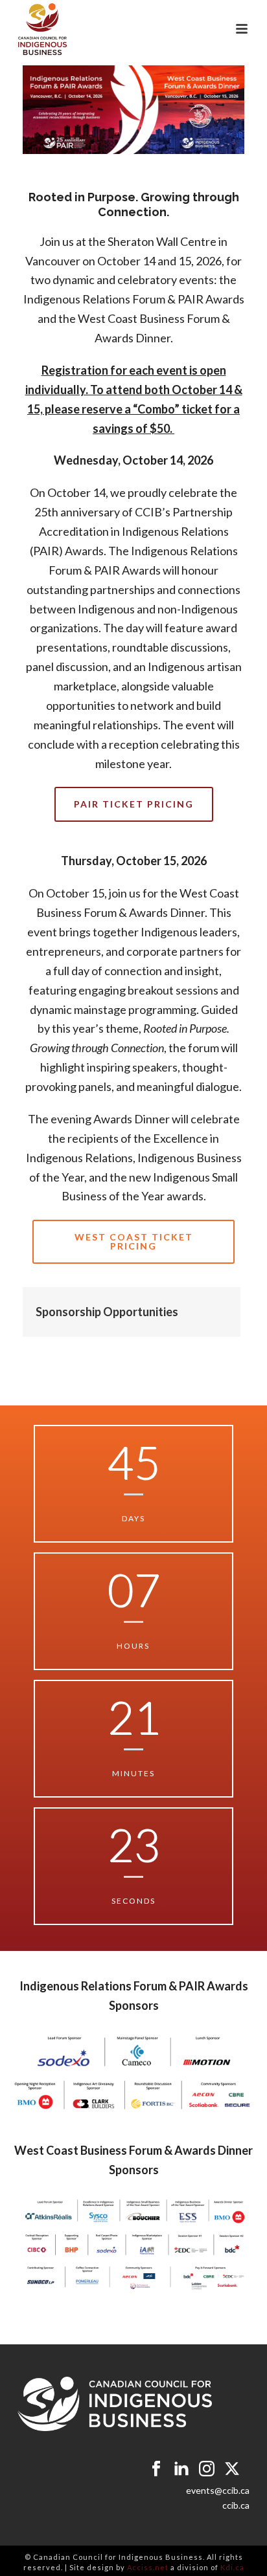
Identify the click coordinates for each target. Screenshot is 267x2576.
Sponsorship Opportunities (107, 1312)
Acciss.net (148, 2567)
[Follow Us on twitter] (232, 2469)
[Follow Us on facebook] (156, 2469)
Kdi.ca (232, 2567)
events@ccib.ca (218, 2490)
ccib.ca (236, 2505)
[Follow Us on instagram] (207, 2469)
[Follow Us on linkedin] (181, 2469)
